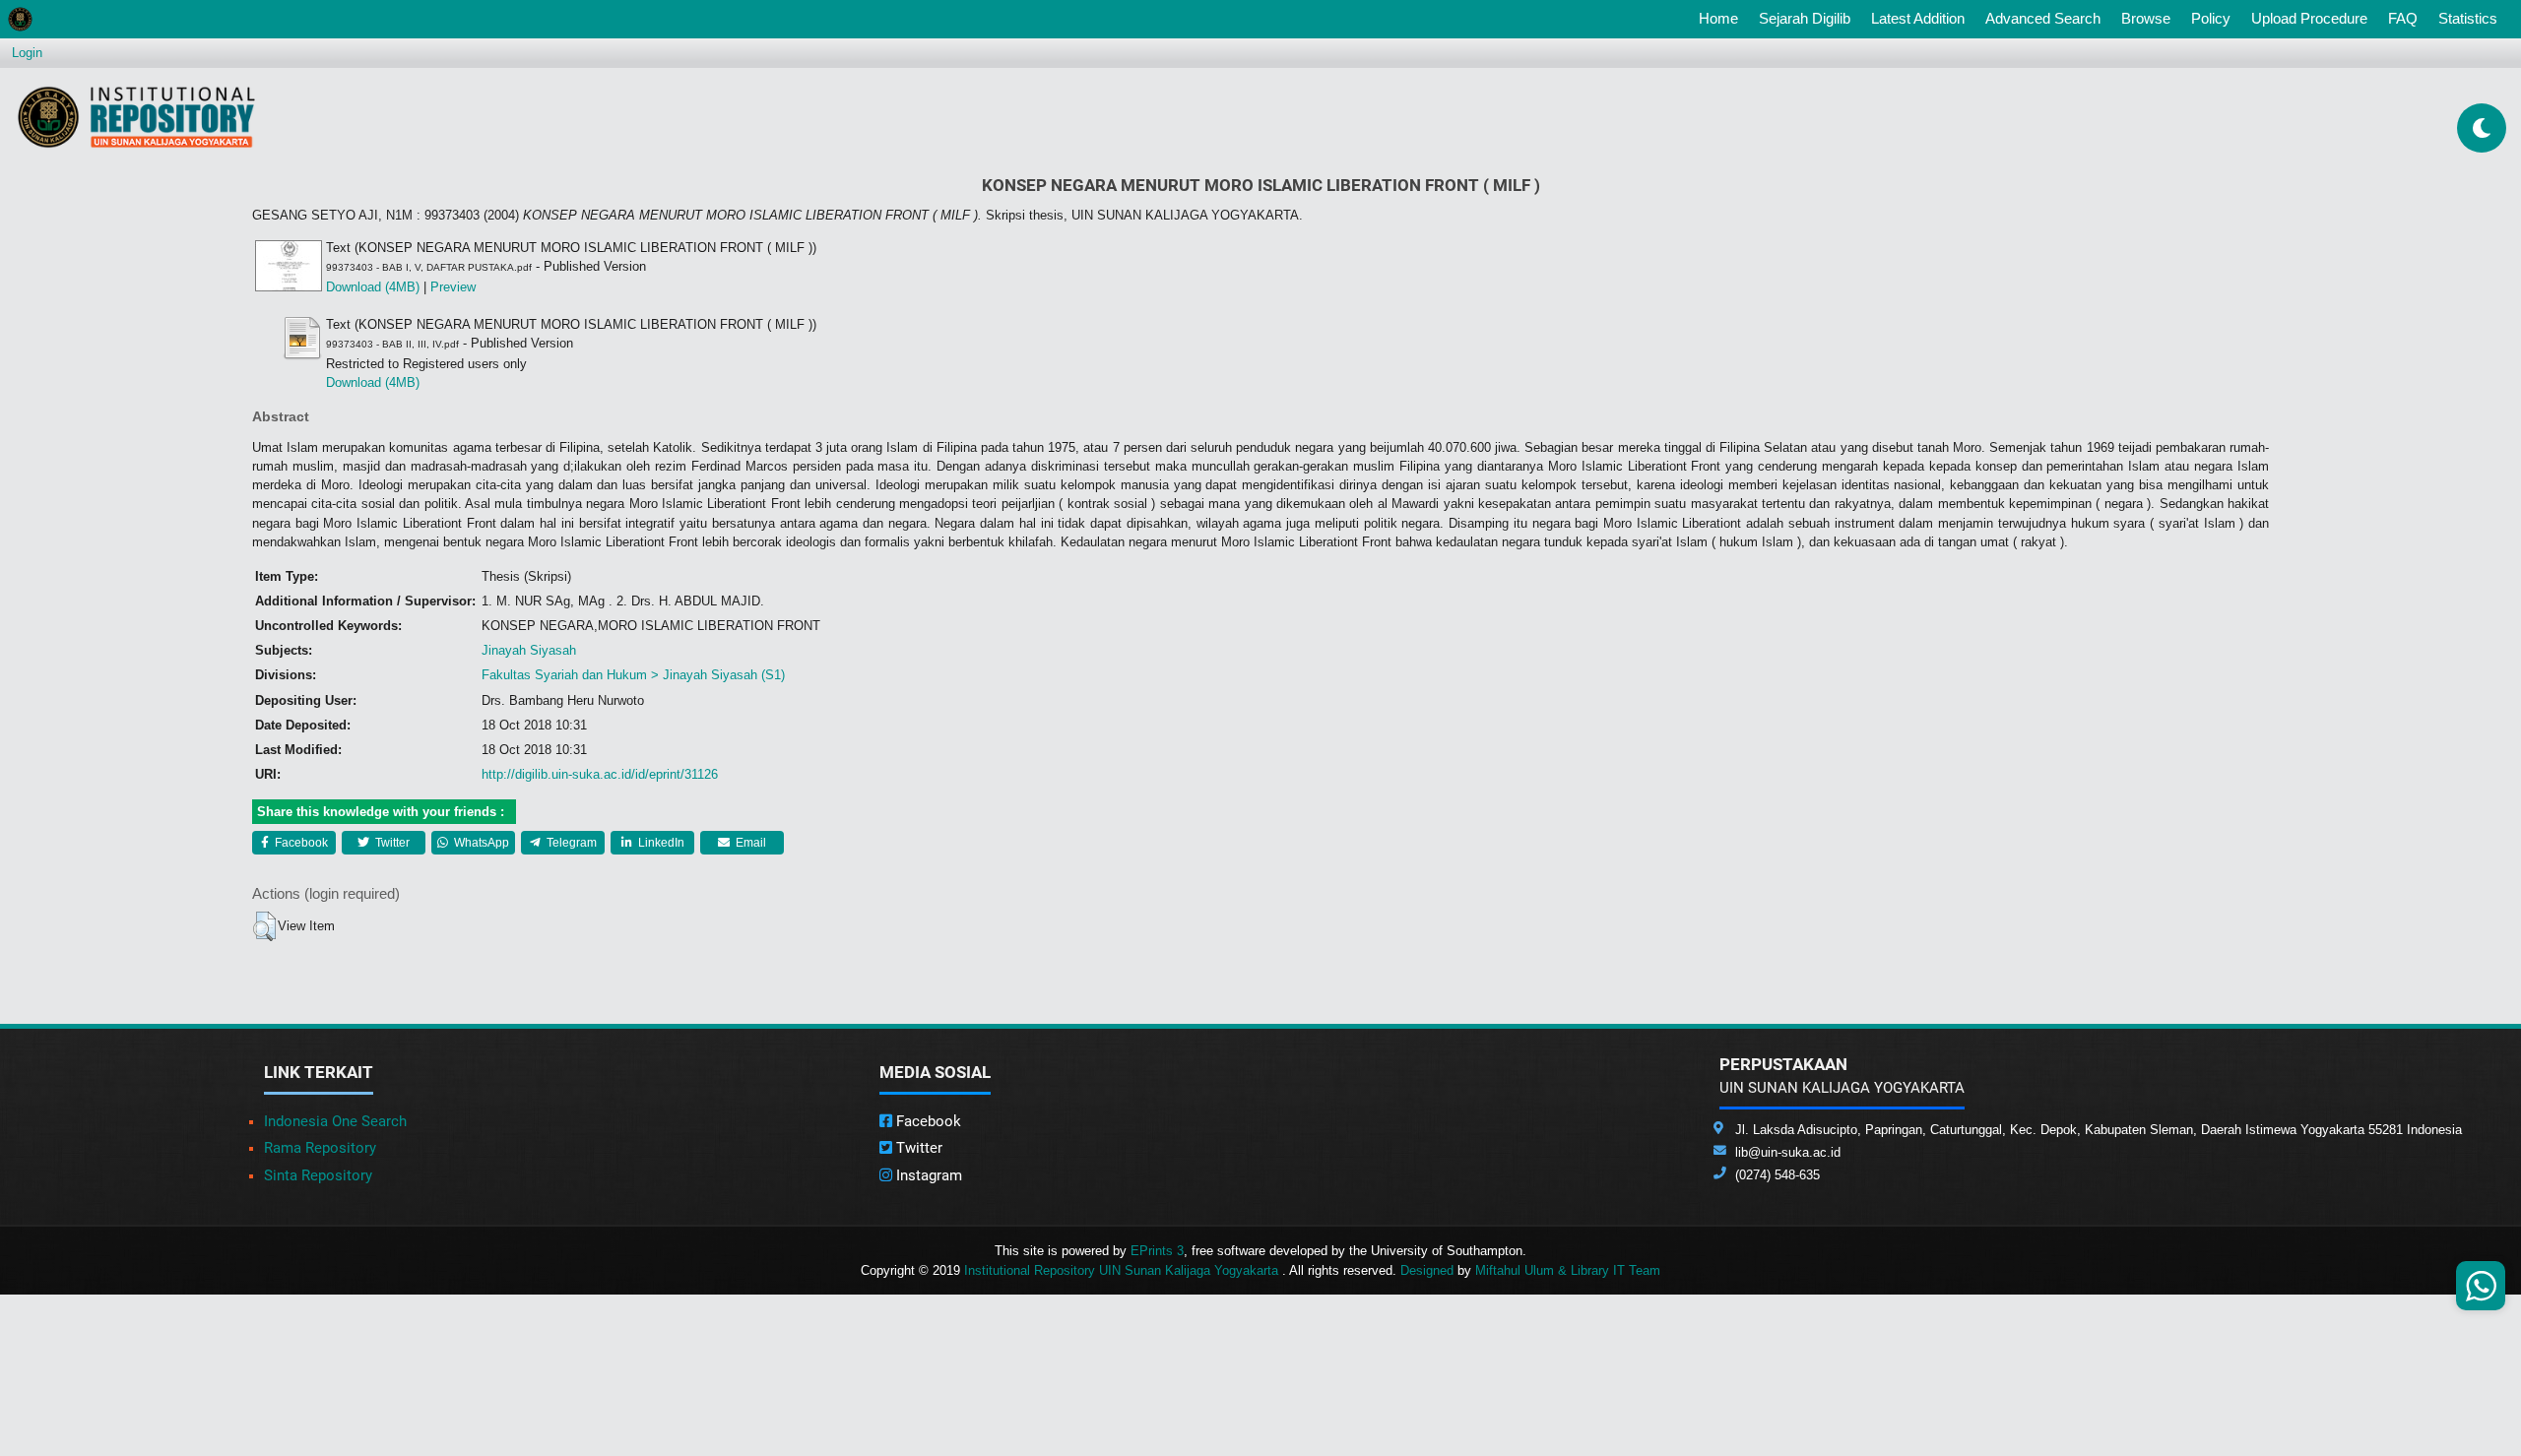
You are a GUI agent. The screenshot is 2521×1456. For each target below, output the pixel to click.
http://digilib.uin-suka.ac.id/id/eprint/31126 (600, 774)
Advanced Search (2043, 18)
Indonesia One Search (335, 1121)
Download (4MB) (373, 287)
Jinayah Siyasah (529, 650)
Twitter (391, 843)
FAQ (2403, 18)
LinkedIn (660, 843)
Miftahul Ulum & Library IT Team (1568, 1270)
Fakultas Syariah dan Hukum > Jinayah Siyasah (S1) (633, 675)
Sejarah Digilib (1805, 18)
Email (749, 843)
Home (1722, 18)
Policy (2211, 18)
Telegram (570, 843)
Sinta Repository (318, 1175)
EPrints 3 (1157, 1251)
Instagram (927, 1175)
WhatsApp (480, 843)
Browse (2146, 18)
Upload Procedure (2309, 18)
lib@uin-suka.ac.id (1788, 1152)
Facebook (300, 843)
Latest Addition (1918, 18)
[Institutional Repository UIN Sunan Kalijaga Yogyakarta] (136, 117)
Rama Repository (320, 1148)
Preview (453, 287)
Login (27, 53)
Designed (1427, 1270)
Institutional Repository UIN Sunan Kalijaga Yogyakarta (1123, 1270)
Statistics (2468, 18)
